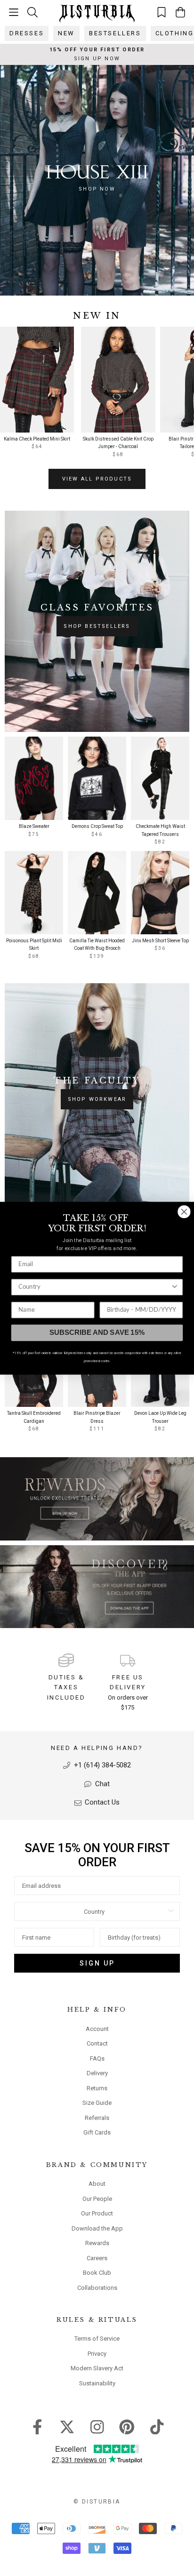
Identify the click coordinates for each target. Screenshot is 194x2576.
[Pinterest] (127, 2426)
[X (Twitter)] (67, 2426)
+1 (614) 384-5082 (101, 1765)
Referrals (97, 2118)
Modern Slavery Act (97, 2368)
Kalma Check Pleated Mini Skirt (37, 439)
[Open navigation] (14, 12)
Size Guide (97, 2103)
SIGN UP (97, 1963)
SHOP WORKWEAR (97, 1099)
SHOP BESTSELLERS (97, 626)
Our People (97, 2199)
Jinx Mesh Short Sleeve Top (160, 941)
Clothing (175, 33)
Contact (97, 2043)
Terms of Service (97, 2339)
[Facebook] (37, 2426)
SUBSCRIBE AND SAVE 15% (97, 1332)
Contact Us (101, 1802)
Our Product (97, 2213)
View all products (97, 479)
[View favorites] (162, 12)
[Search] (32, 12)
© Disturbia (97, 2502)
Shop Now (97, 189)
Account (97, 2029)
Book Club (97, 2273)
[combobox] (94, 1911)
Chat (101, 1784)
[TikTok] (157, 2426)
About (97, 2184)
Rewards (97, 2243)
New (66, 33)
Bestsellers (115, 33)
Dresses (27, 33)
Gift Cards (97, 2132)
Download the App (97, 2228)
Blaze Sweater (34, 826)
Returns (97, 2088)
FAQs (97, 2058)
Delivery (97, 2073)
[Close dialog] (184, 1211)
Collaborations (97, 2288)
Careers (97, 2258)
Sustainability (97, 2383)
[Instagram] (97, 2426)
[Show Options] (171, 1911)
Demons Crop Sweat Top (97, 826)
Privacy (97, 2354)
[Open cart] (180, 12)
